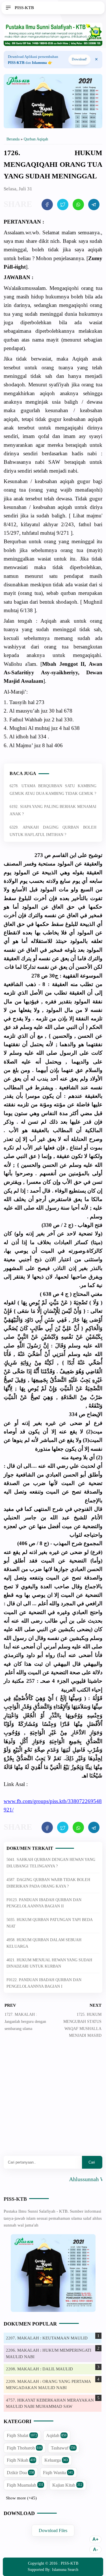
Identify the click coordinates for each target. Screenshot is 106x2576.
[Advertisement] (53, 2101)
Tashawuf (63, 2448)
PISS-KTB (15, 2199)
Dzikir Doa (20, 2473)
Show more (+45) (21, 2498)
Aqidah (56, 2435)
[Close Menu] (96, 60)
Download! (79, 59)
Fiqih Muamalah (25, 2485)
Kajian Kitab (67, 2485)
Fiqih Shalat (22, 2435)
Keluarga (56, 2460)
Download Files (53, 2530)
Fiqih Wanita (58, 2473)
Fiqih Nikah (21, 2460)
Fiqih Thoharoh (24, 2448)
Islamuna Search (65, 2570)
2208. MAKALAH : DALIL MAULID (39, 2369)
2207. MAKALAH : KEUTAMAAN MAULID (47, 2338)
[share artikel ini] (47, 205)
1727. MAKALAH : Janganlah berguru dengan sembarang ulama (25, 2022)
